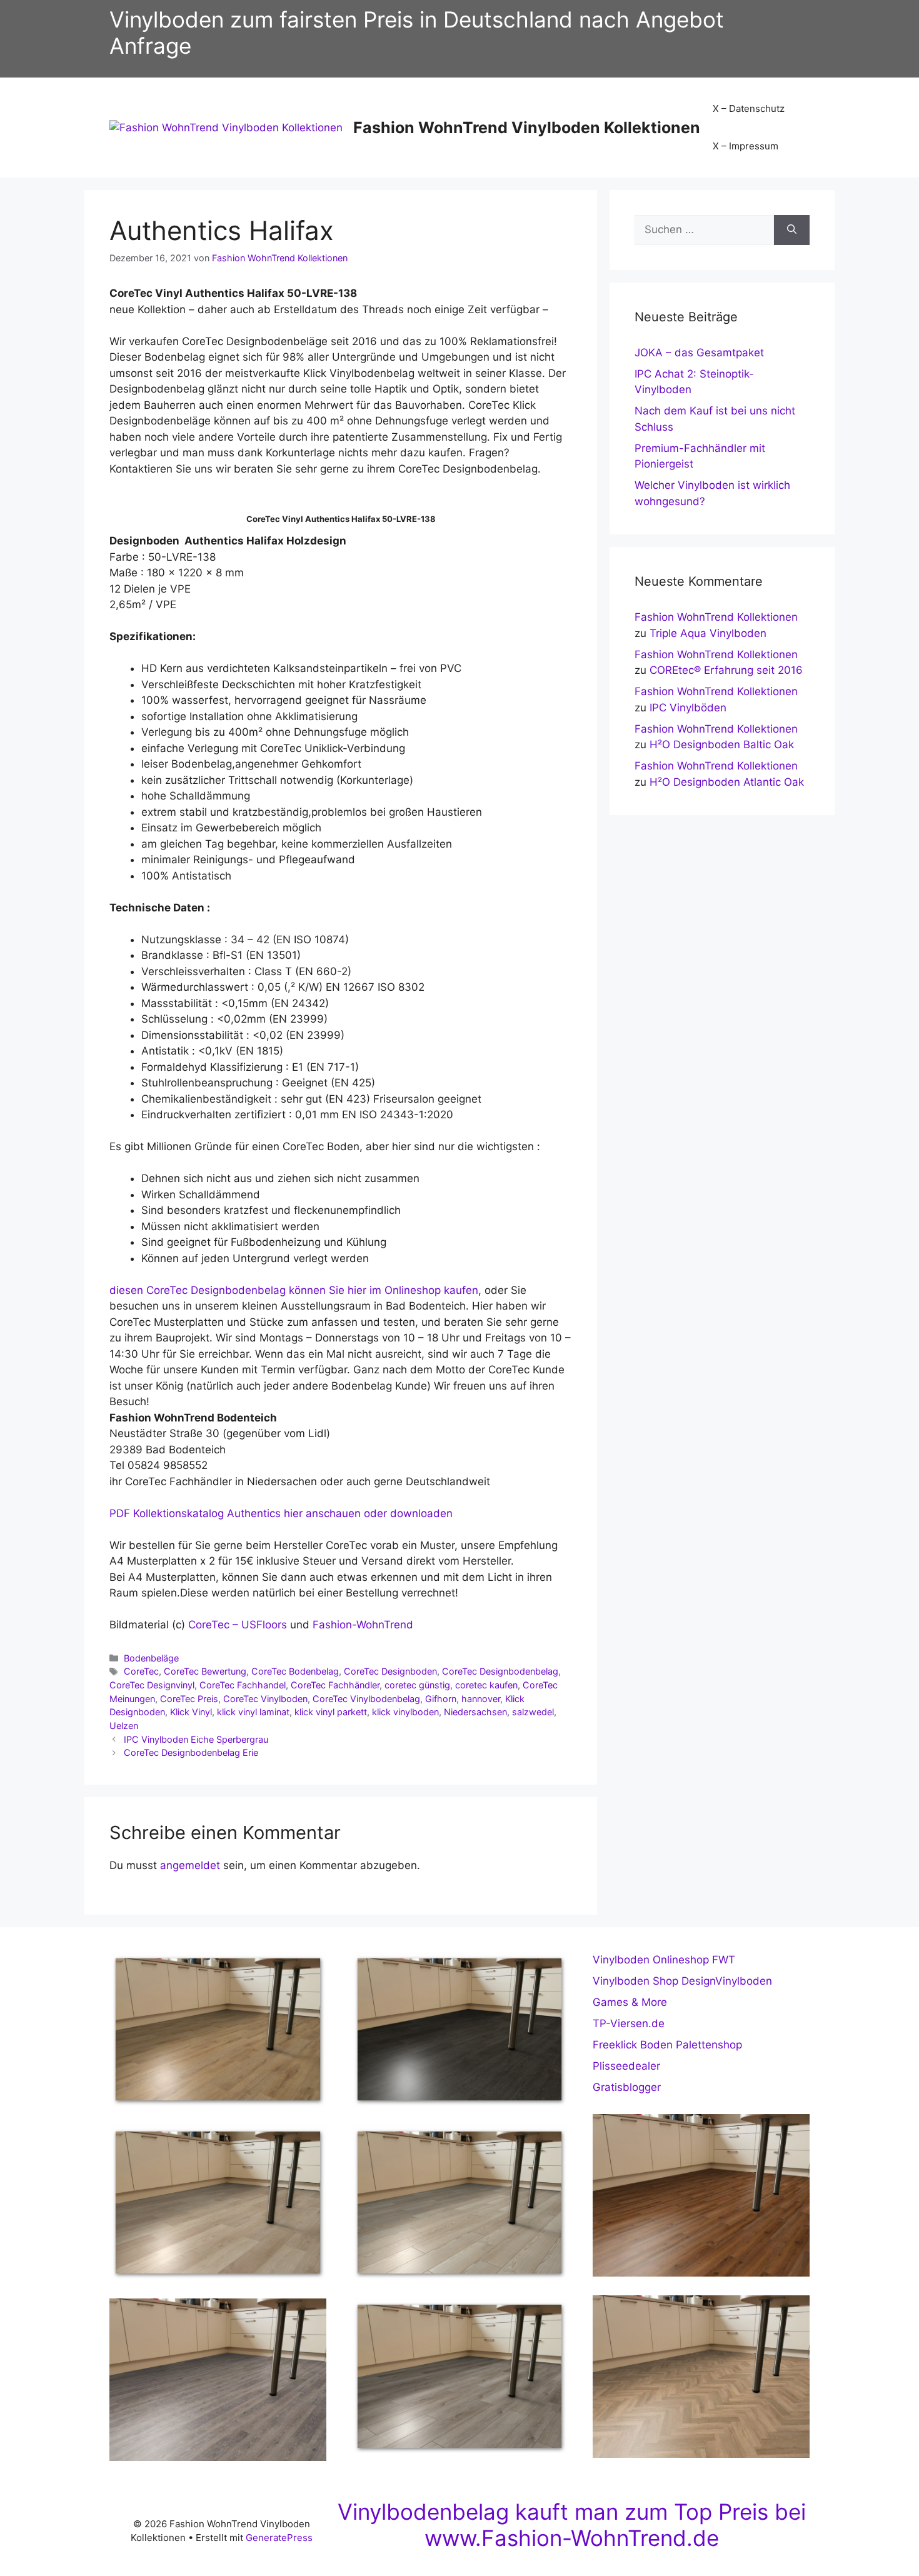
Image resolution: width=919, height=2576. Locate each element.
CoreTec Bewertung (205, 1671)
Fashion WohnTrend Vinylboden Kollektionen (527, 128)
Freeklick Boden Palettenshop (667, 2045)
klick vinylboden (405, 1712)
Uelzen (124, 1726)
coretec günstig (417, 1685)
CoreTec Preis (189, 1699)
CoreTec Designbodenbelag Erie (191, 1752)
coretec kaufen (486, 1685)
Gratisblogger (627, 2087)
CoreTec (141, 1671)
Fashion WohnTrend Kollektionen (716, 617)
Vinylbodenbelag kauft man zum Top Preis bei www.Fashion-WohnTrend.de (572, 2525)
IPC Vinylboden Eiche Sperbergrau (196, 1739)
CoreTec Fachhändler (335, 1685)
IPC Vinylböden (688, 708)
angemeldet (190, 1865)
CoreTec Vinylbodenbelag (366, 1699)
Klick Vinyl (191, 1712)
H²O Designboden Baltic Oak (722, 744)
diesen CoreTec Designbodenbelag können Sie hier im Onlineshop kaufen (294, 1290)
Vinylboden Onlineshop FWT (664, 1960)
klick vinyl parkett (331, 1712)
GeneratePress (279, 2538)
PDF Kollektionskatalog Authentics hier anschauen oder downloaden (281, 1513)
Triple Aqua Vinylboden (708, 633)
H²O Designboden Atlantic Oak (727, 782)
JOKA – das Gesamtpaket (699, 353)
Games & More (630, 2002)
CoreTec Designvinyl (152, 1685)
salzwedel (533, 1712)
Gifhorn (441, 1699)
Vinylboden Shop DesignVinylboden (682, 1981)
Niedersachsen (475, 1712)
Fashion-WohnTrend (363, 1625)
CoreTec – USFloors (236, 1625)
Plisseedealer (626, 2066)
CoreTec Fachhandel (243, 1685)
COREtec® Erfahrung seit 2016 (726, 670)
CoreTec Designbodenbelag (500, 1671)
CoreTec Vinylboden (265, 1699)
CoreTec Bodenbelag (295, 1671)
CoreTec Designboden (390, 1671)
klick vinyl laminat (253, 1712)
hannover (481, 1699)
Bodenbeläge (151, 1658)
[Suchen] (792, 230)
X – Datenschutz (749, 108)
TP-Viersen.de (629, 2023)
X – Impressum (746, 146)
